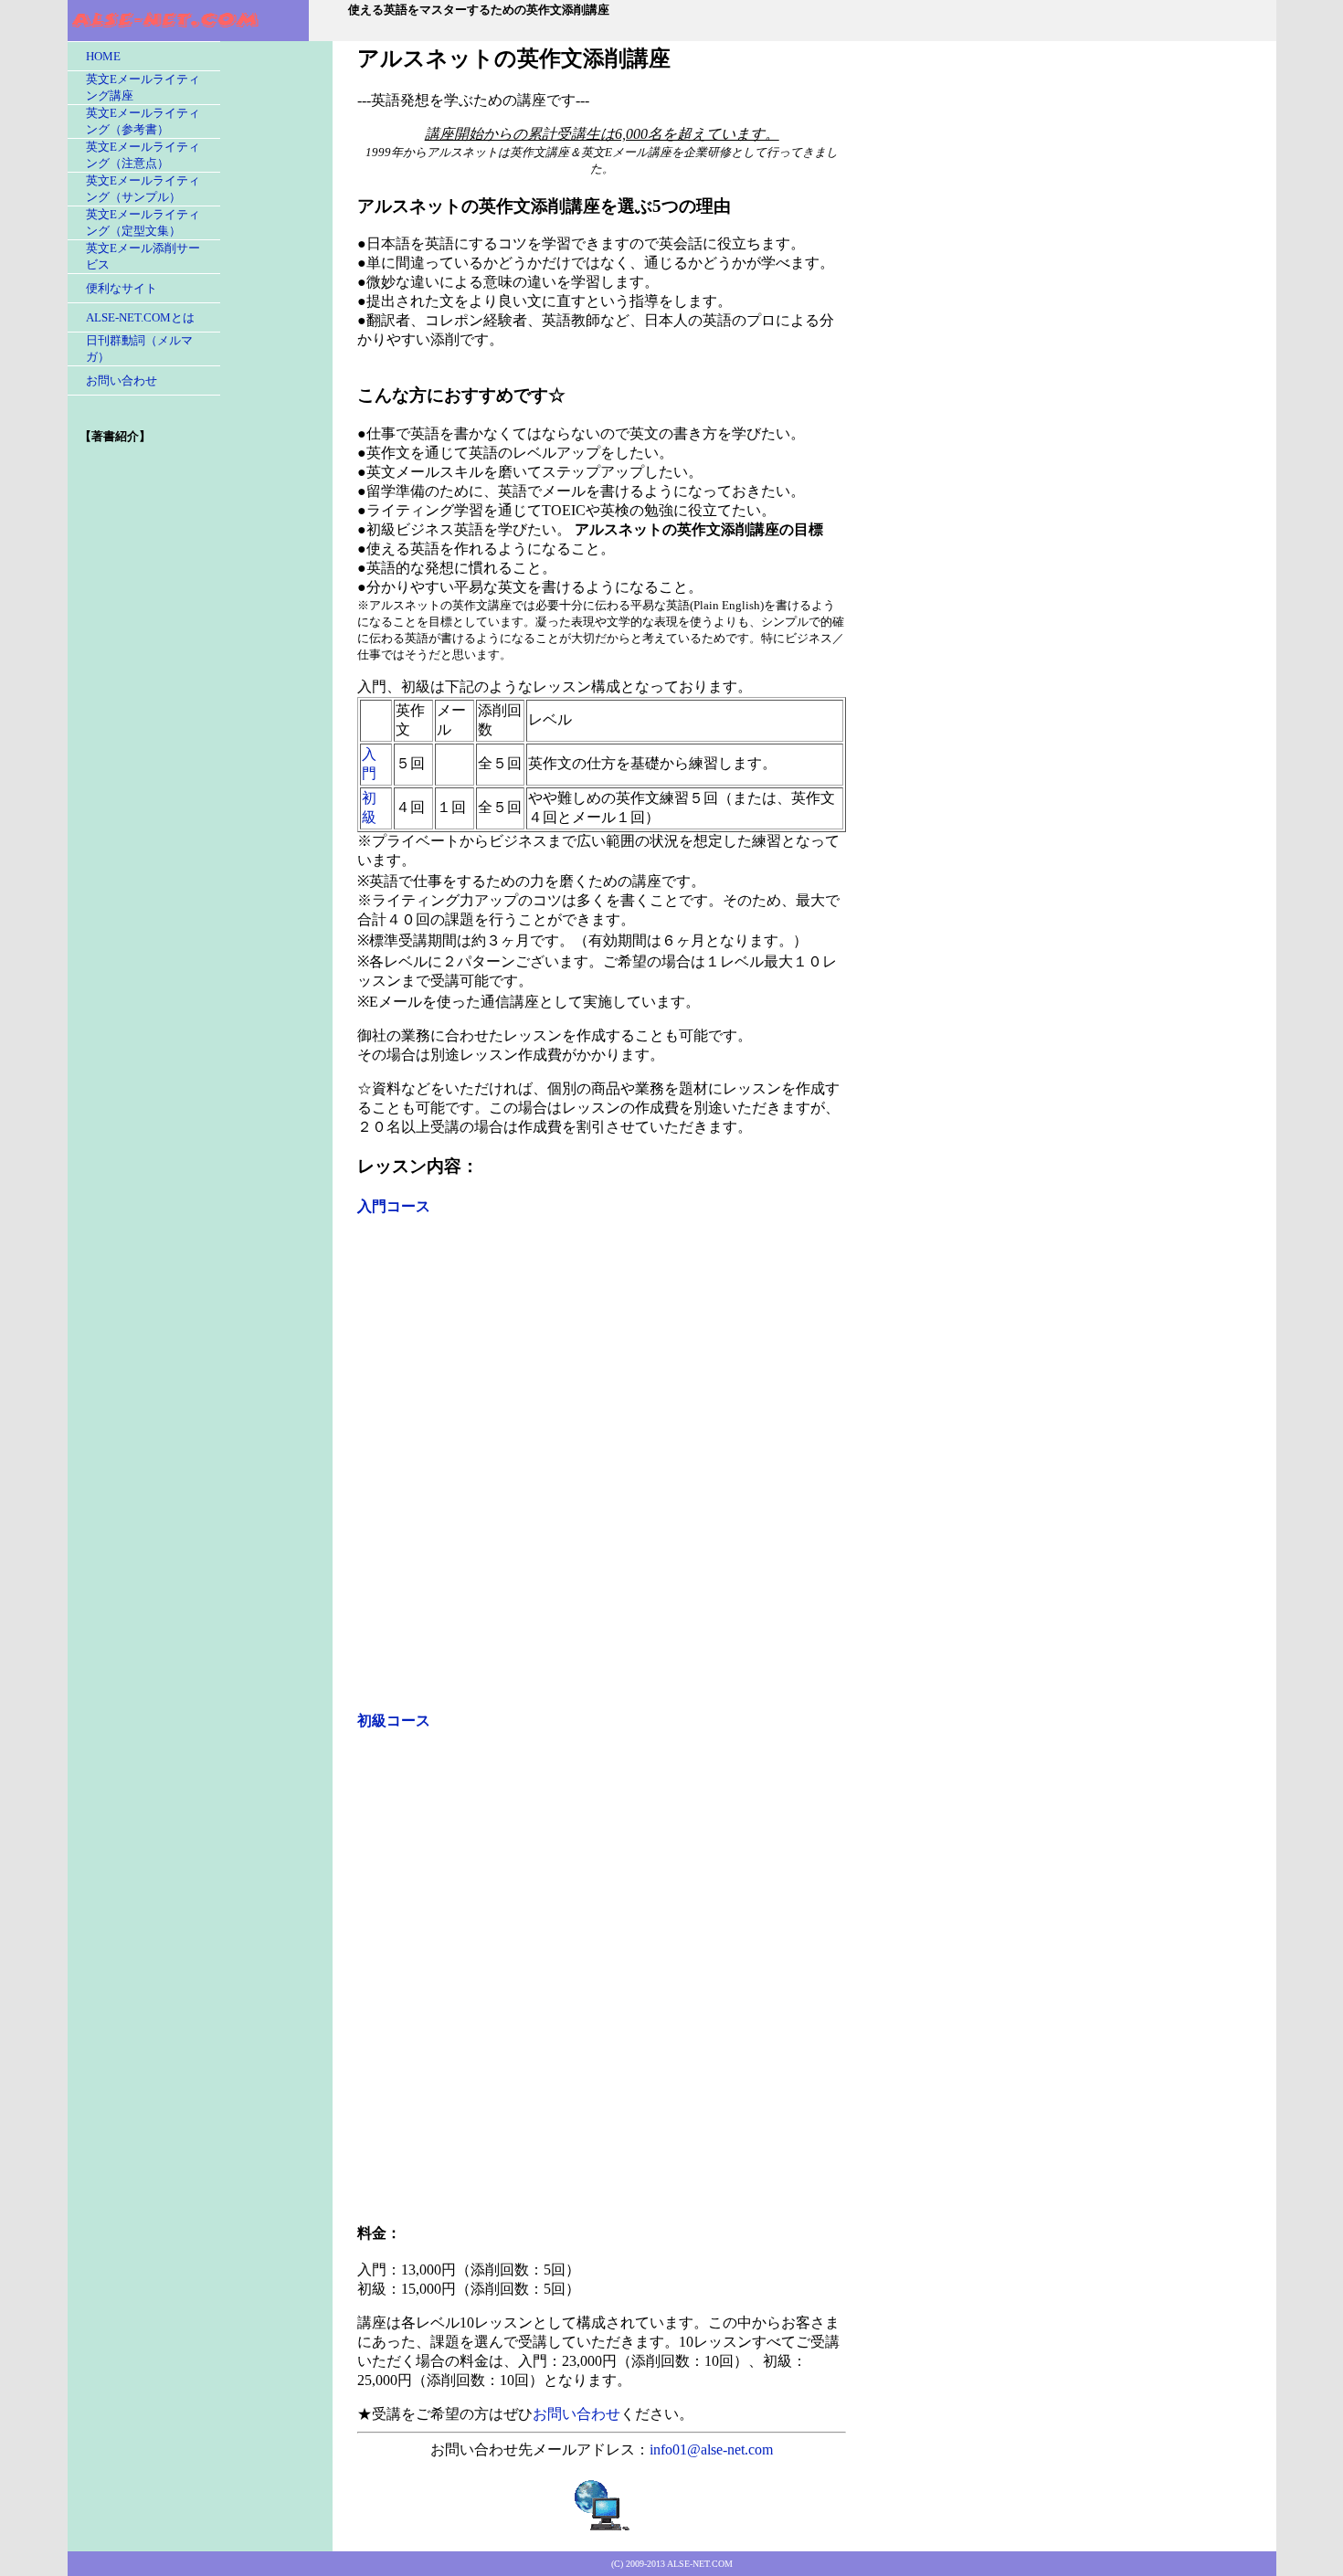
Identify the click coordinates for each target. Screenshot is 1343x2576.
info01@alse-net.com (711, 2449)
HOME (103, 56)
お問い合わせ (122, 380)
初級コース (394, 1721)
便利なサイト (122, 288)
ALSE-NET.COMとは (140, 317)
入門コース (394, 1206)
